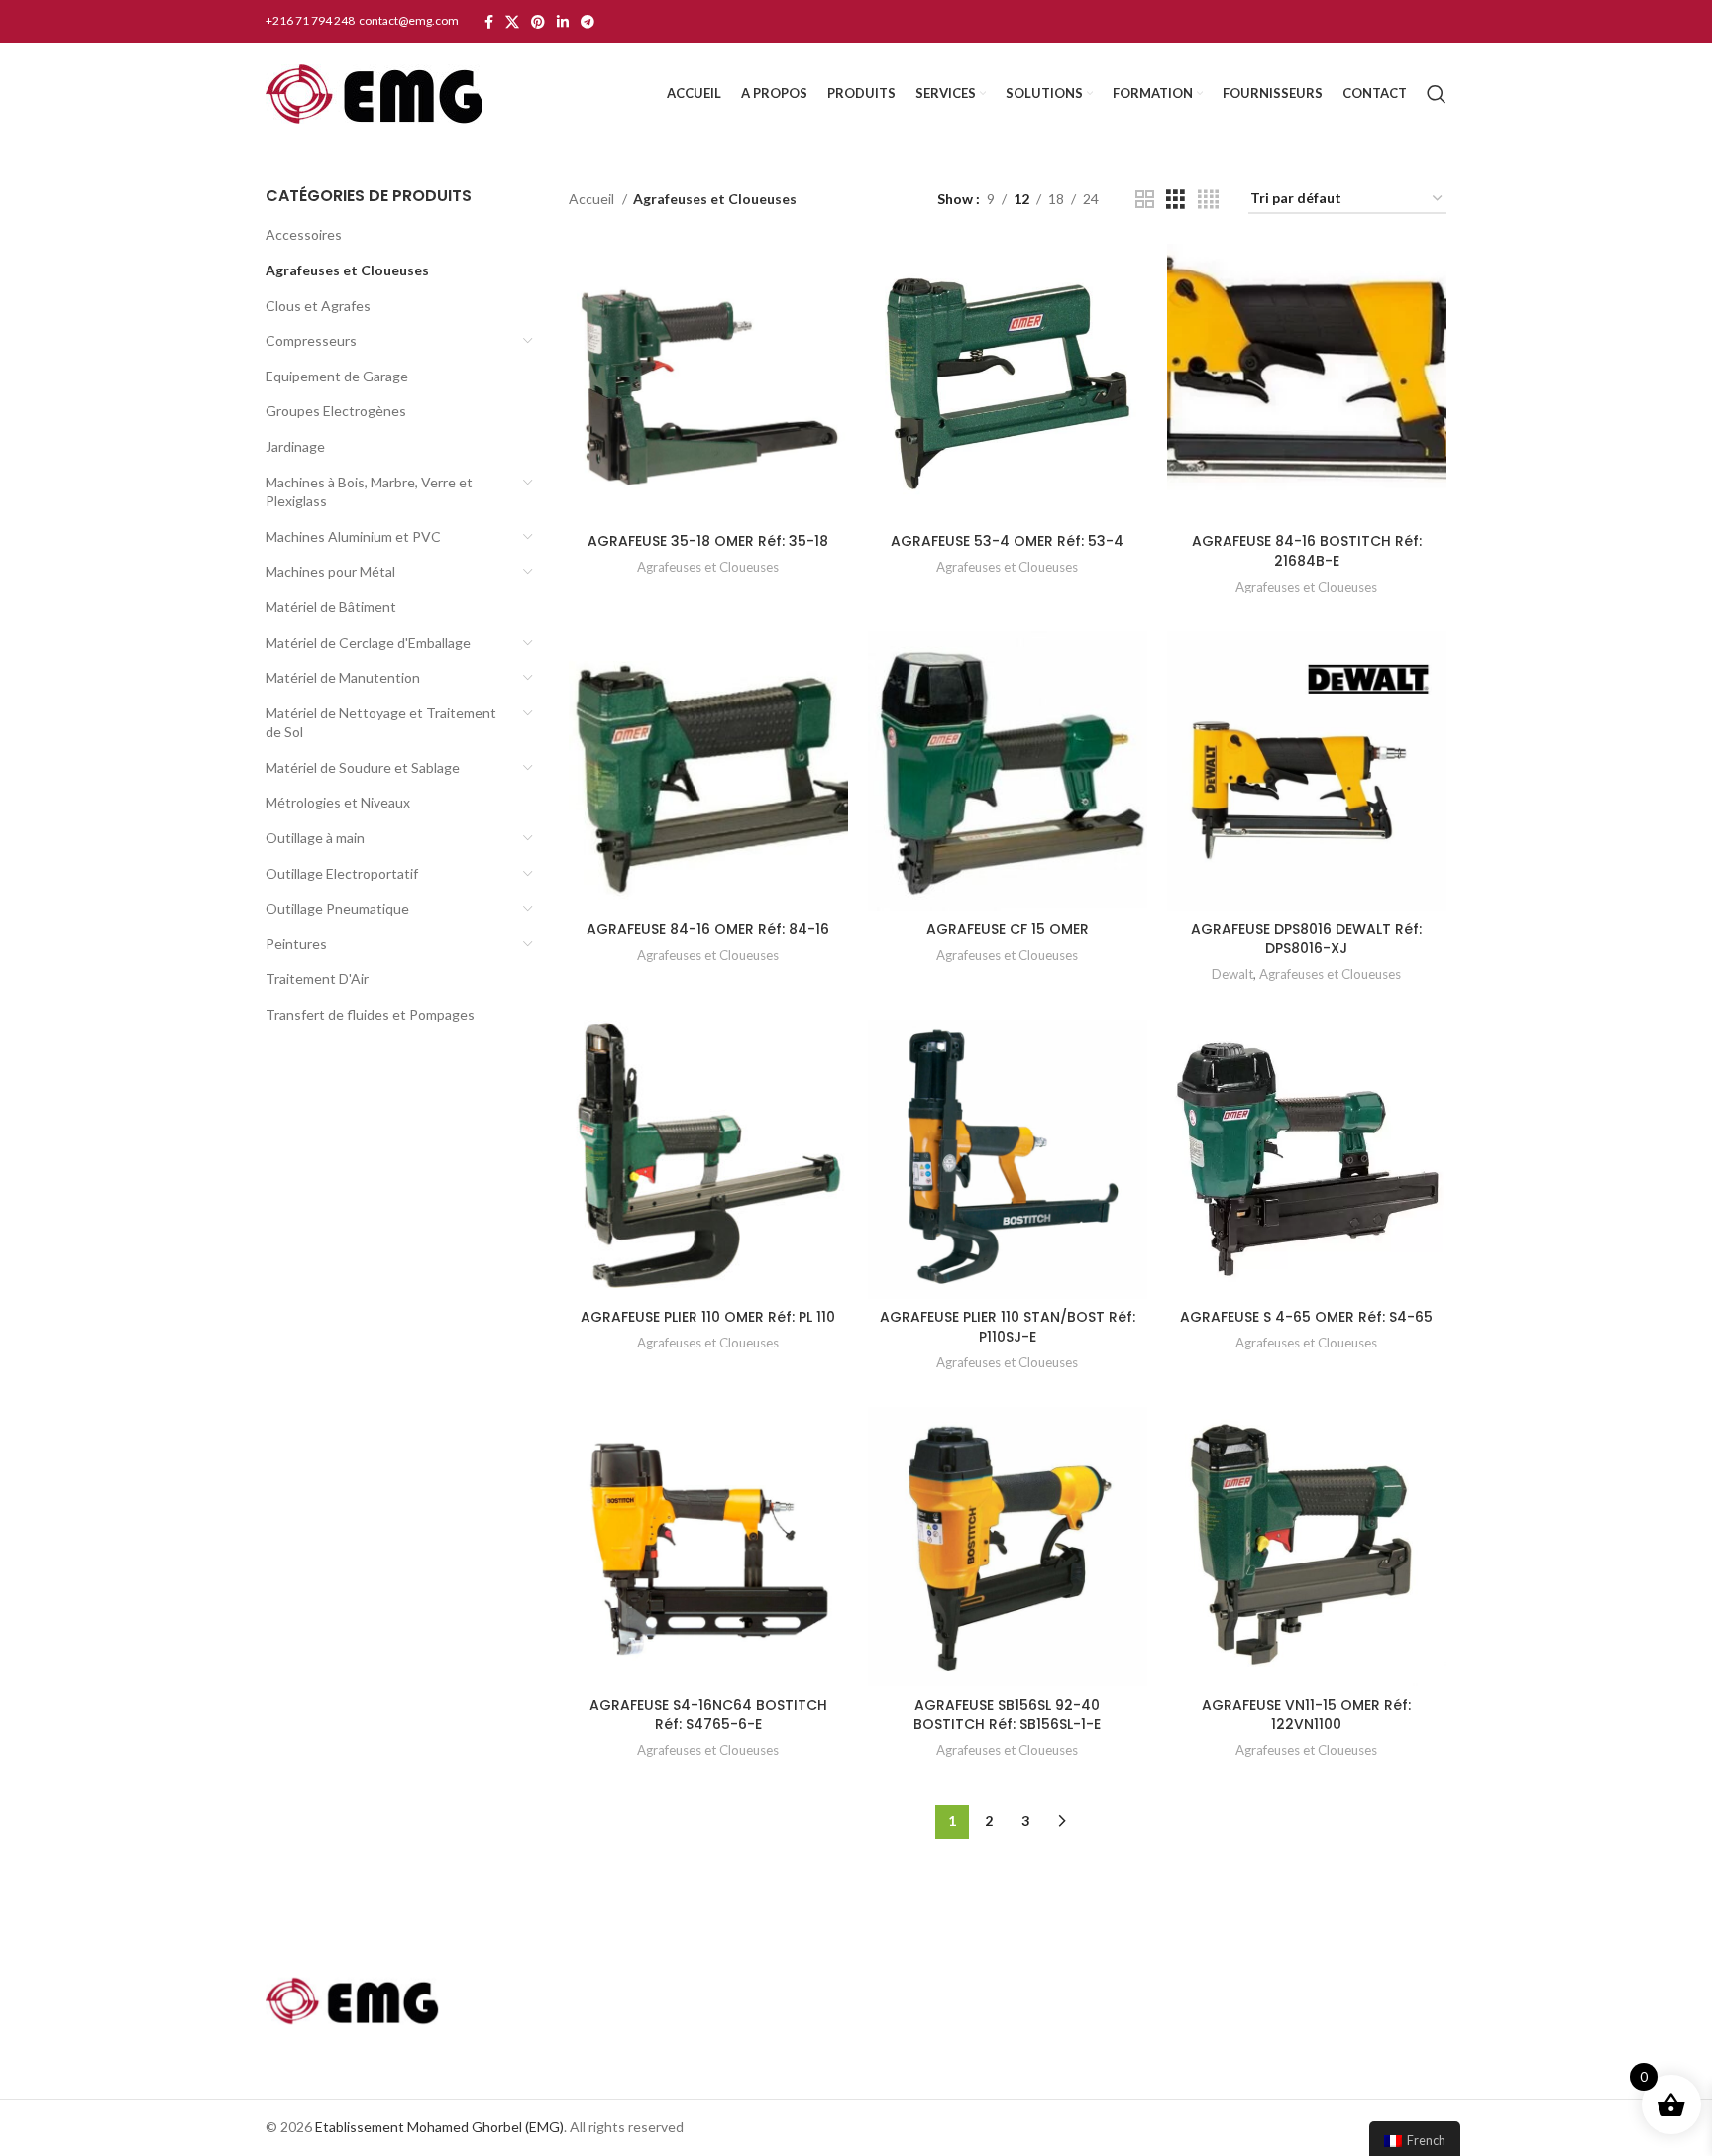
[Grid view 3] (1176, 200)
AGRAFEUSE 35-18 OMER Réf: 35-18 (708, 541)
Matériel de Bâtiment (331, 607)
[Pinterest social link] (538, 22)
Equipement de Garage (337, 376)
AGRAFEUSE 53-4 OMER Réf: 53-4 (1007, 541)
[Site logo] (374, 93)
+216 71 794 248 (311, 20)
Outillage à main (315, 838)
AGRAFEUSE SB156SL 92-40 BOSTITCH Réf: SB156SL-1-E (1007, 1715)
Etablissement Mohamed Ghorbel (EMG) (439, 2127)
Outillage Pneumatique (337, 908)
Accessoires (304, 234)
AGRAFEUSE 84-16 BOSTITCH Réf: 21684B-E (1307, 551)
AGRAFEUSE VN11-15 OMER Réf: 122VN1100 (1306, 1715)
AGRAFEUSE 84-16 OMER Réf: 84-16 (708, 929)
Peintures (296, 944)
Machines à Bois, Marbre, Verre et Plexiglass (369, 492)
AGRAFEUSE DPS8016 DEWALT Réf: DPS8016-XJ (1306, 939)
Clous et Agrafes (318, 306)
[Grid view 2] (1145, 200)
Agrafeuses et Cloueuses (347, 270)
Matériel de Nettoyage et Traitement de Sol (381, 723)
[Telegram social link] (588, 22)
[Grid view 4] (1208, 200)
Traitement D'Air (317, 978)
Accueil (593, 199)
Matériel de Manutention (343, 677)
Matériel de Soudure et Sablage (363, 767)
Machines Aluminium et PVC (353, 537)
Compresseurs (311, 340)
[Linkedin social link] (563, 22)
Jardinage (295, 446)
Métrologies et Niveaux (338, 802)
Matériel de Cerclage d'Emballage (368, 643)
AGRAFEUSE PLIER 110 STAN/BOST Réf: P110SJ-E (1008, 1327)
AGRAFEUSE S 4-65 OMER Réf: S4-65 (1306, 1317)
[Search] (1437, 94)
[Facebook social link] (489, 22)
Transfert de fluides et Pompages (370, 1014)
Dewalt (1232, 974)
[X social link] (512, 22)
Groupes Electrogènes (336, 411)
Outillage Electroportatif (342, 873)
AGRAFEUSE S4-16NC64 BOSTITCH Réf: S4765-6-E (708, 1715)
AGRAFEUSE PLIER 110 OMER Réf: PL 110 (708, 1317)
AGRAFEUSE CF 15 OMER (1008, 929)
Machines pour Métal (330, 571)
